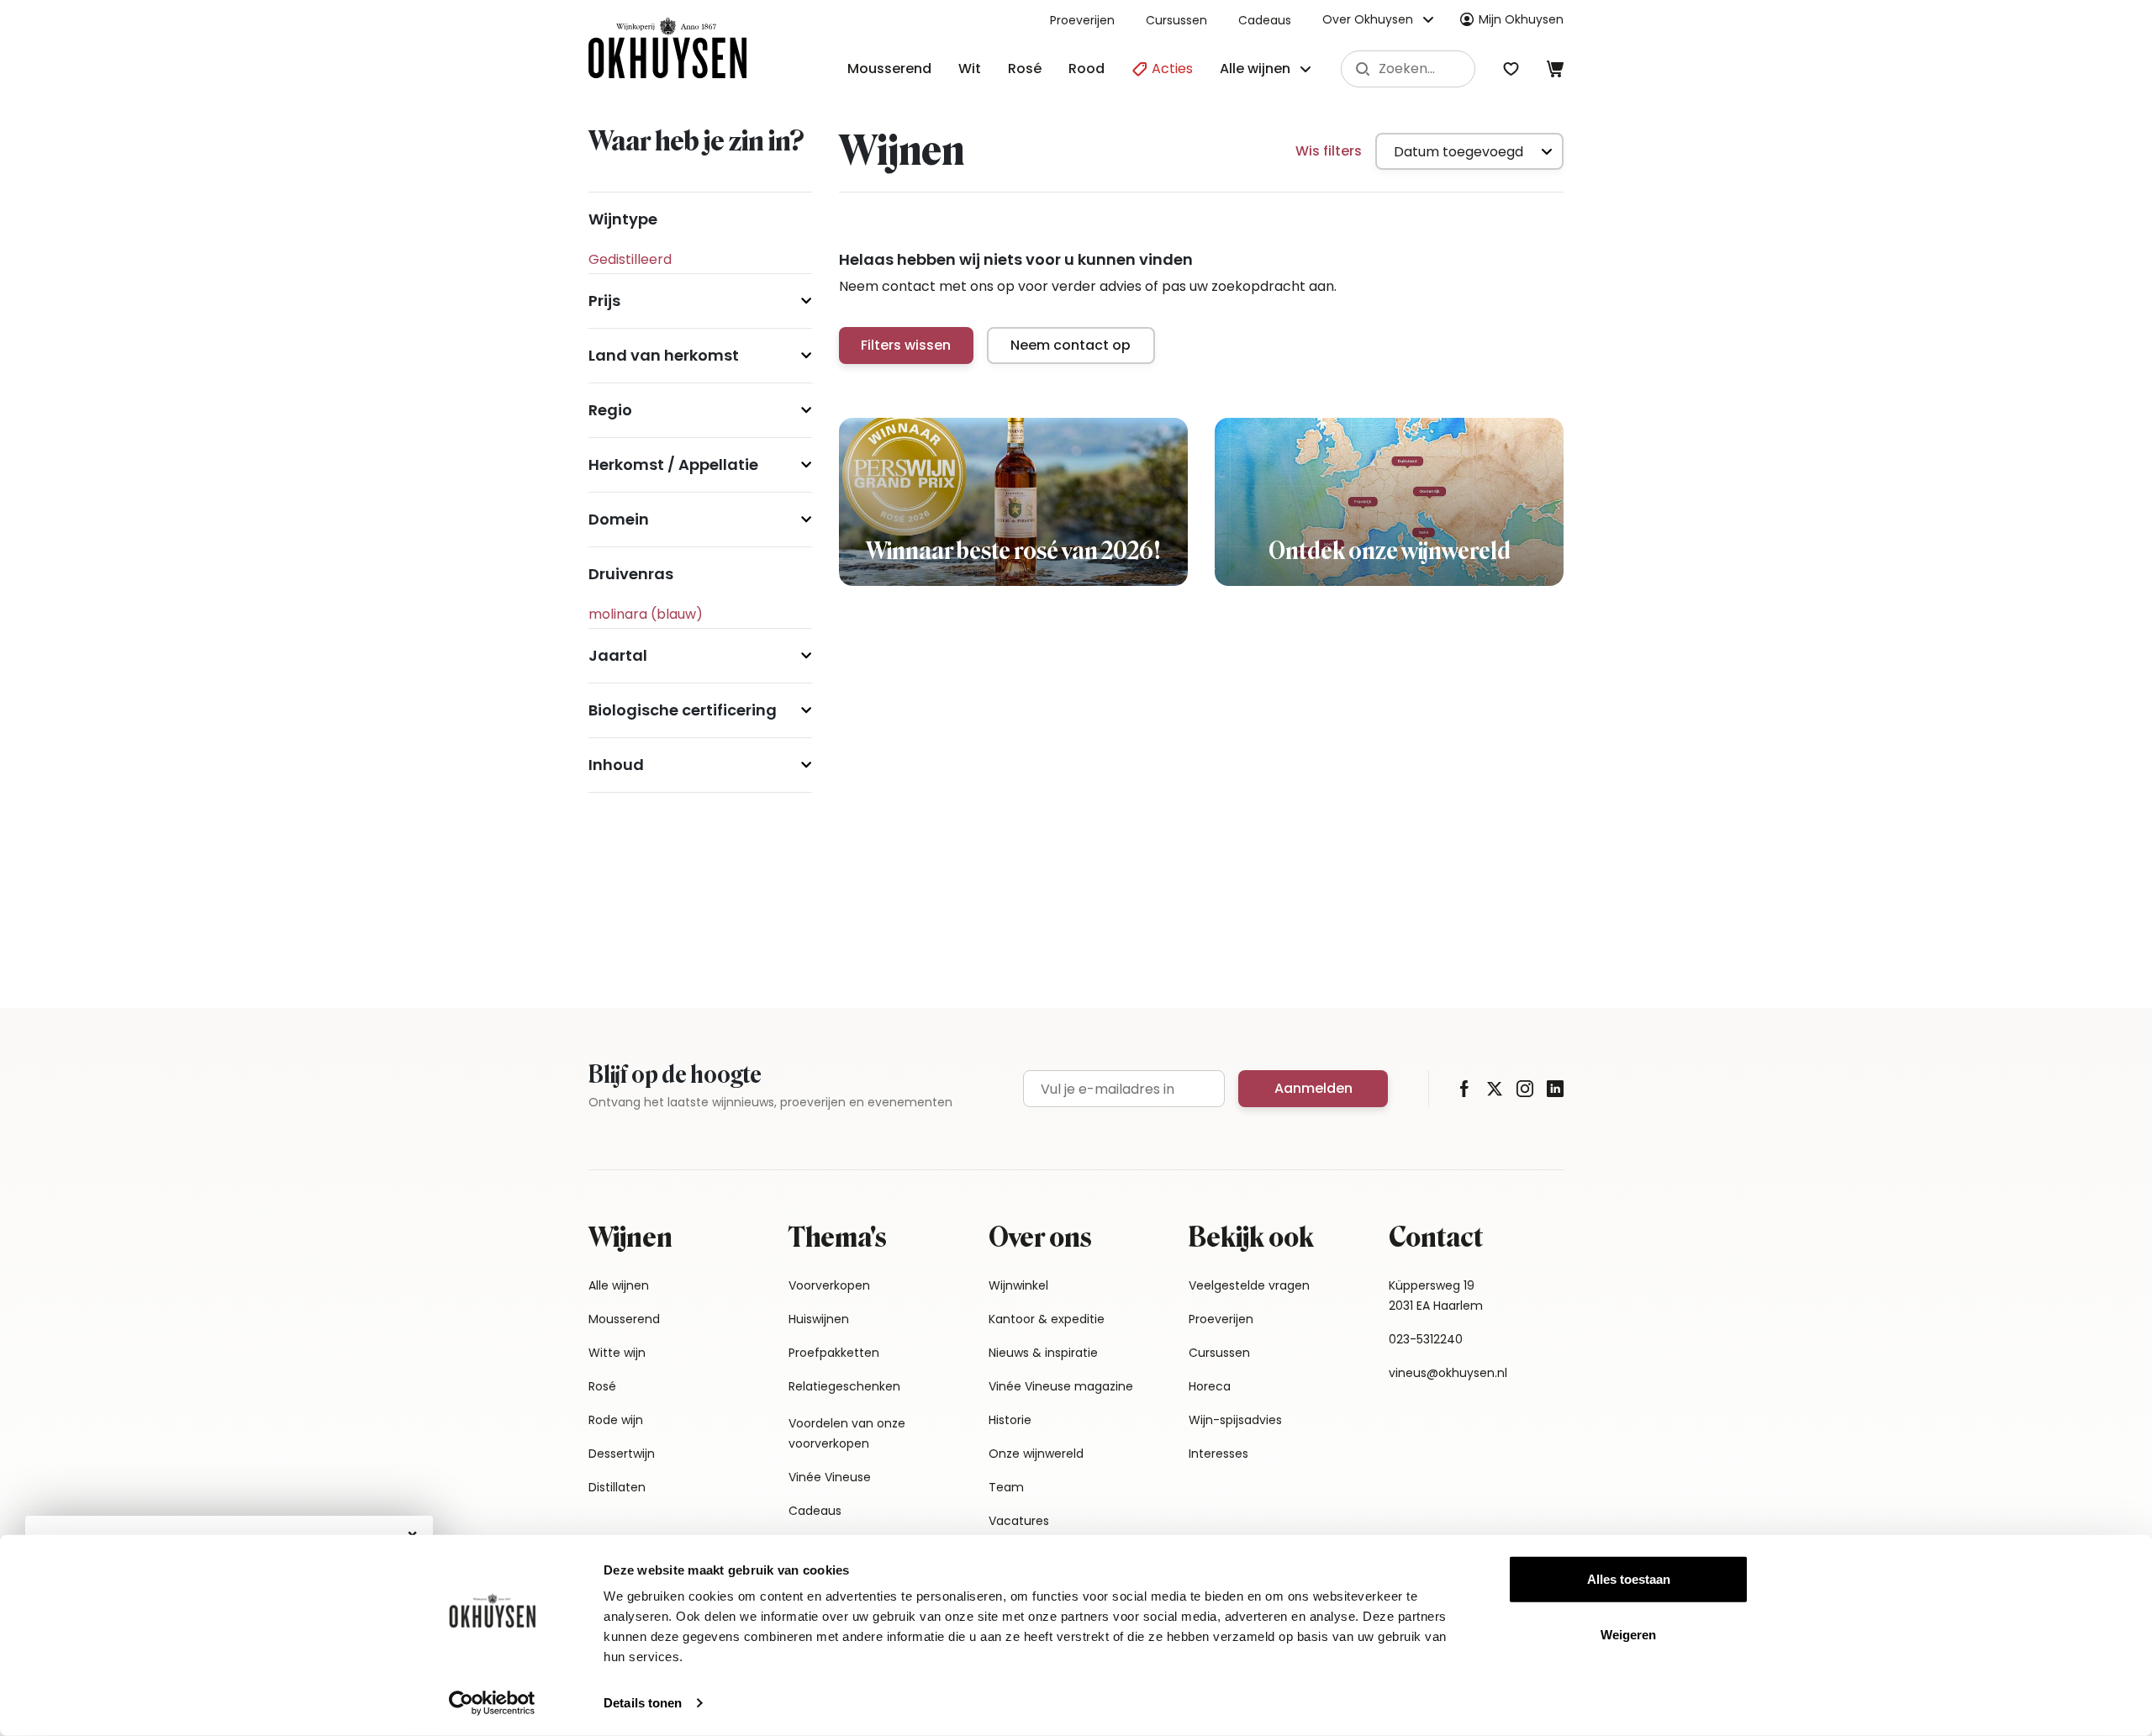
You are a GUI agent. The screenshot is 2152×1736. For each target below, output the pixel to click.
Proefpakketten (834, 1353)
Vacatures (1019, 1521)
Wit (970, 69)
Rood (1087, 69)
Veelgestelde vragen (1249, 1285)
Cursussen (1176, 20)
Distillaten (617, 1487)
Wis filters (1329, 151)
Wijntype (623, 219)
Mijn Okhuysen (1521, 19)
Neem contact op (1071, 345)
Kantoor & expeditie (1047, 1319)
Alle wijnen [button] (1255, 69)
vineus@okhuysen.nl (1448, 1373)
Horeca (1210, 1386)
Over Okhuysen (1368, 19)
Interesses (1218, 1454)
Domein (619, 519)
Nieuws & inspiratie (1043, 1353)
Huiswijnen (819, 1319)
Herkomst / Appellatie (673, 464)
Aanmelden (1313, 1088)
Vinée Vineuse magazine (1061, 1386)
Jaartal (618, 655)
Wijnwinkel (1018, 1285)
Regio (610, 410)
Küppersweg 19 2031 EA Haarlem (1436, 1295)
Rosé (1025, 69)
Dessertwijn (622, 1454)
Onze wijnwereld (1036, 1454)
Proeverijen (1082, 20)
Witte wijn (617, 1353)
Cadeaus (1265, 20)
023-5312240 (1426, 1339)
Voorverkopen (829, 1285)
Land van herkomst (664, 355)
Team (1006, 1487)
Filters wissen (906, 345)
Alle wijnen (619, 1285)
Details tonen (643, 1703)
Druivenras (631, 574)
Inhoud (616, 765)
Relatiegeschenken (844, 1386)
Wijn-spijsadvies (1235, 1420)
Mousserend (889, 69)
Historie (1010, 1420)
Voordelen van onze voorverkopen (847, 1433)
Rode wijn (616, 1420)
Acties (1171, 69)
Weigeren (1628, 1634)
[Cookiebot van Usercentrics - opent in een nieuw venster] (492, 1703)
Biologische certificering (683, 710)
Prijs (604, 301)
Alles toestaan (1629, 1579)
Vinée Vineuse (830, 1477)
